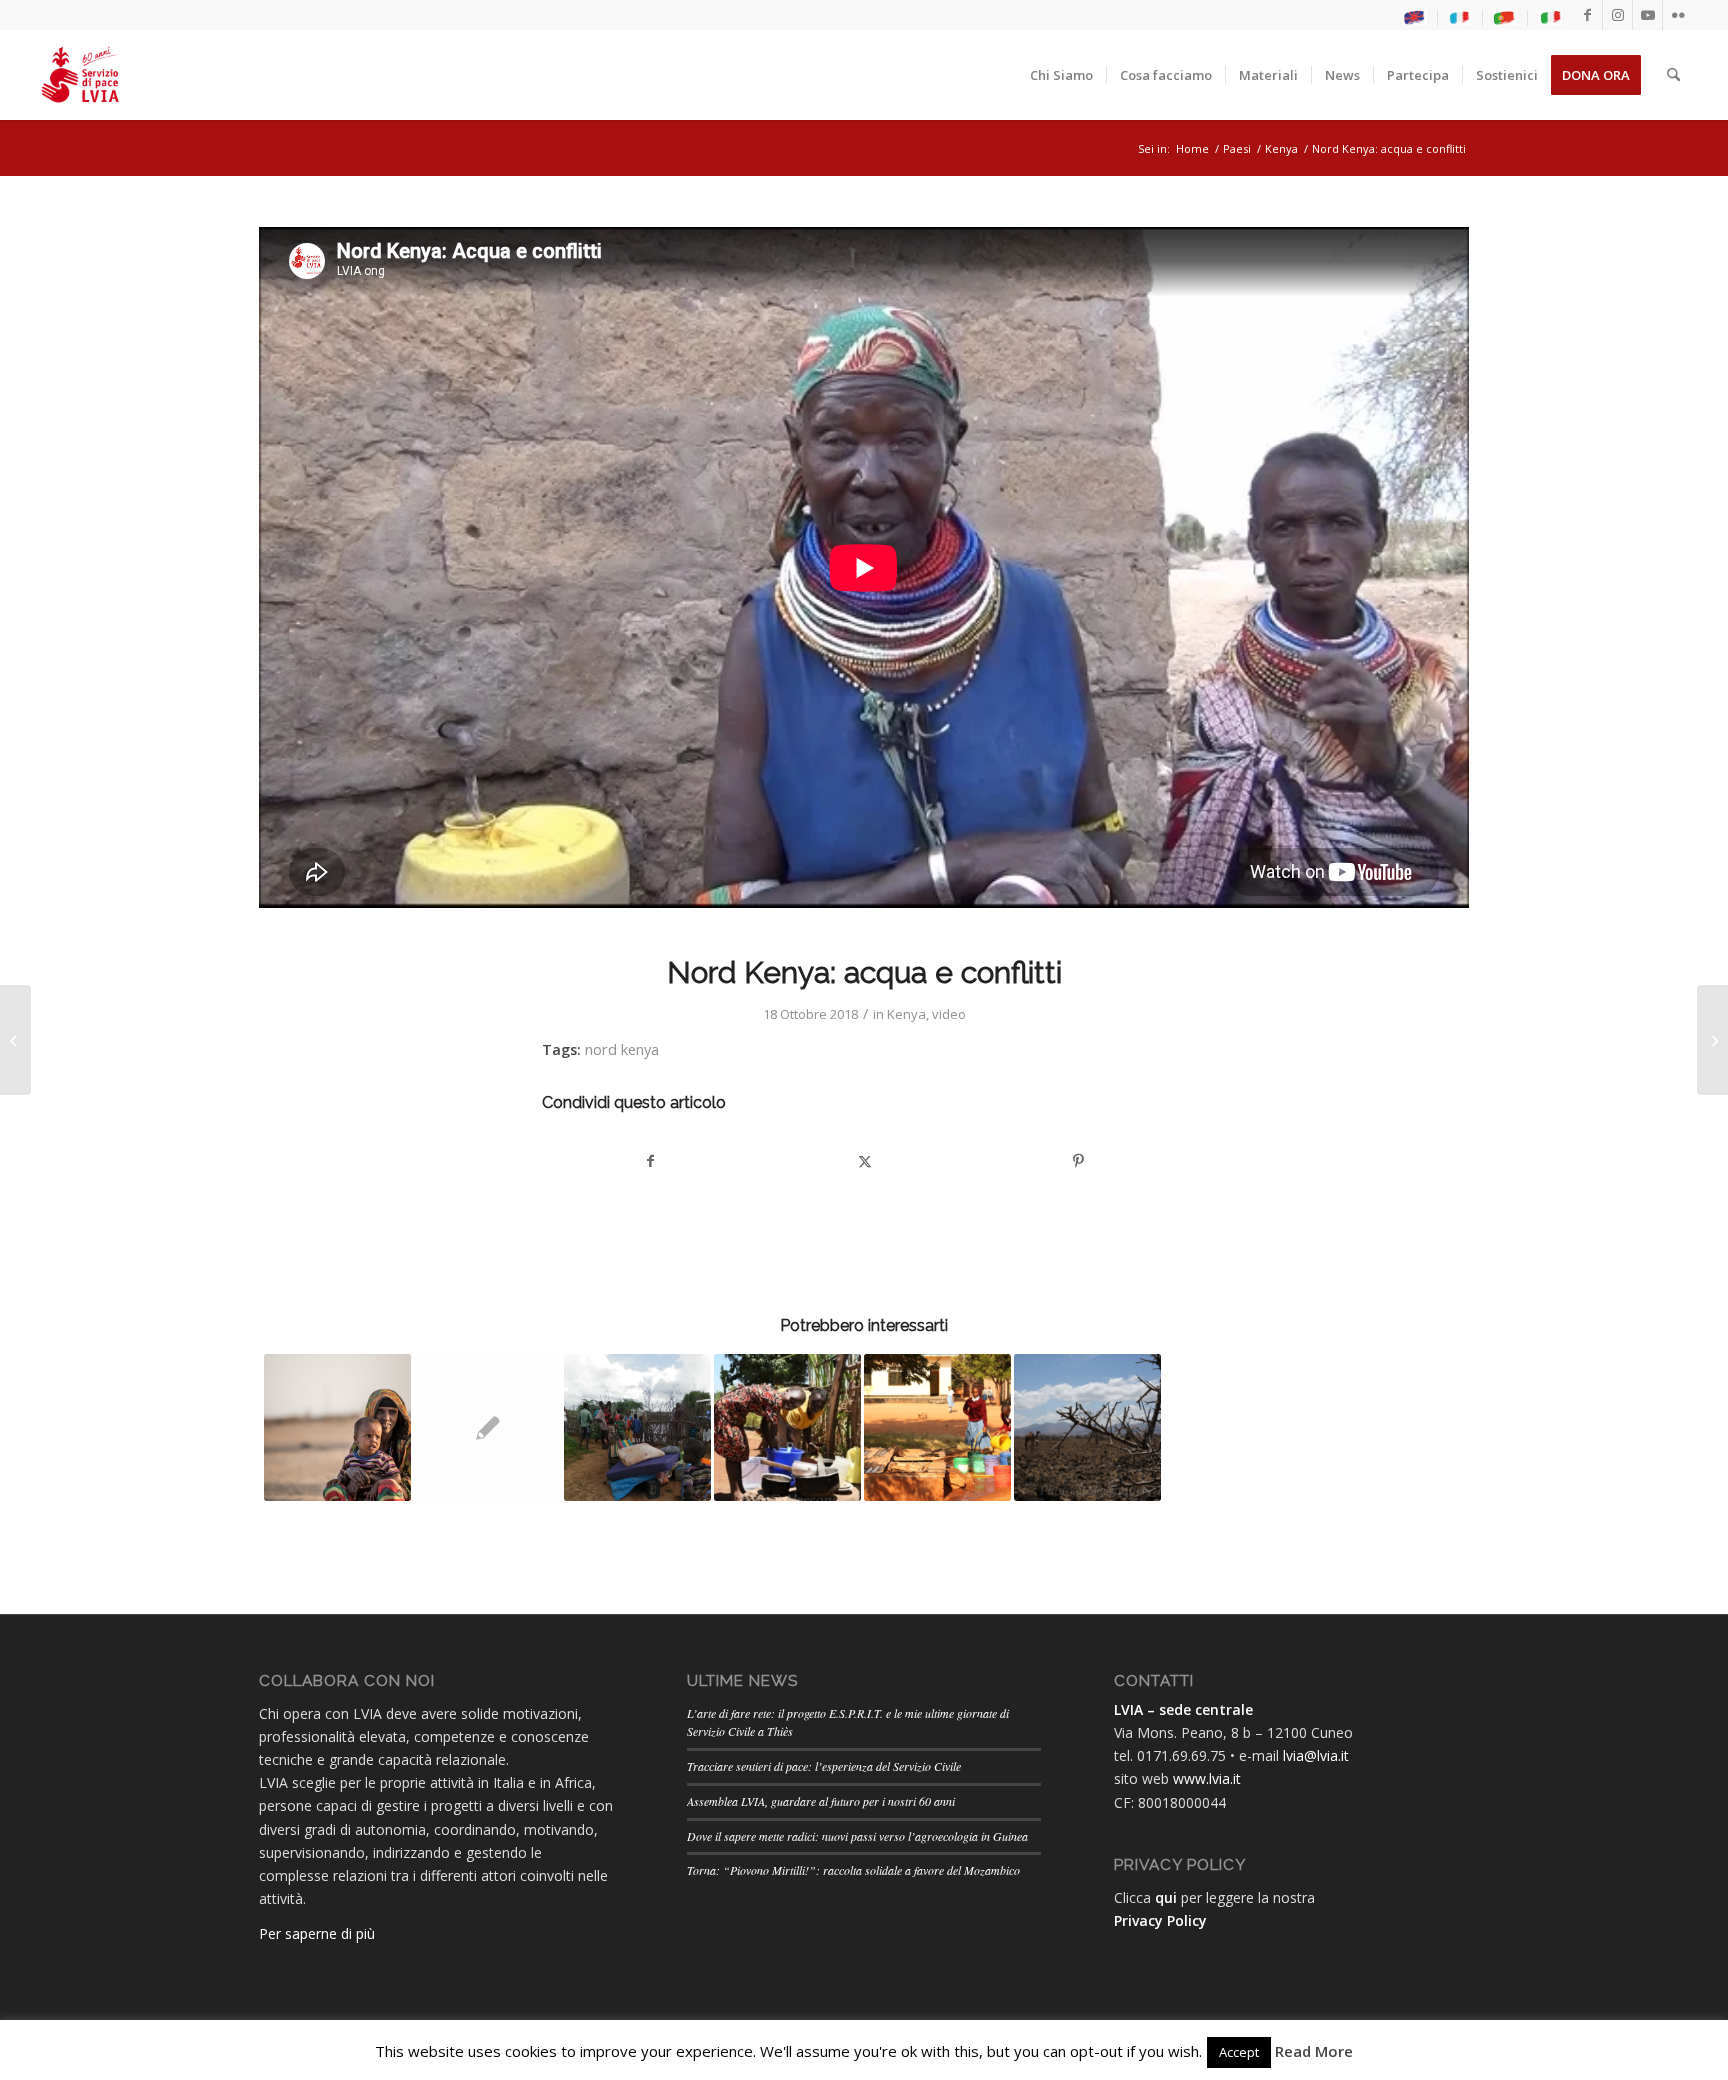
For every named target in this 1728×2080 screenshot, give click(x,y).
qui (1166, 1897)
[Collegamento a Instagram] (1617, 15)
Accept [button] (1239, 2052)
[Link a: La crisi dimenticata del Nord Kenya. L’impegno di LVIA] (637, 1427)
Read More (1314, 2051)
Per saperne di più (317, 1933)
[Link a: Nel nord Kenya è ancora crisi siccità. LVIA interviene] (1087, 1427)
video (949, 1014)
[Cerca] (1673, 75)
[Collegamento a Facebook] (1587, 15)
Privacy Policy (1160, 1920)
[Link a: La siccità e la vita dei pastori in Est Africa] (337, 1427)
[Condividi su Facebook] (650, 1161)
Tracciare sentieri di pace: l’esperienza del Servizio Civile (824, 1766)
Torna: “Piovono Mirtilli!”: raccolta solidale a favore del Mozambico (853, 1870)
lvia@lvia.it (1316, 1755)
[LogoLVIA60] (80, 75)
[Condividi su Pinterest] (1078, 1161)
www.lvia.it (1207, 1778)
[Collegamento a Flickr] (1678, 15)
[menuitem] (1415, 18)
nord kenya (622, 1049)
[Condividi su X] (864, 1161)
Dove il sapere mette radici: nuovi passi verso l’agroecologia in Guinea (857, 1836)
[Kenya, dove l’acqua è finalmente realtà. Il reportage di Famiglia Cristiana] (15, 1040)
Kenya (906, 1014)
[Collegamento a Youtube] (1647, 15)
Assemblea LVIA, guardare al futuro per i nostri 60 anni (821, 1801)
